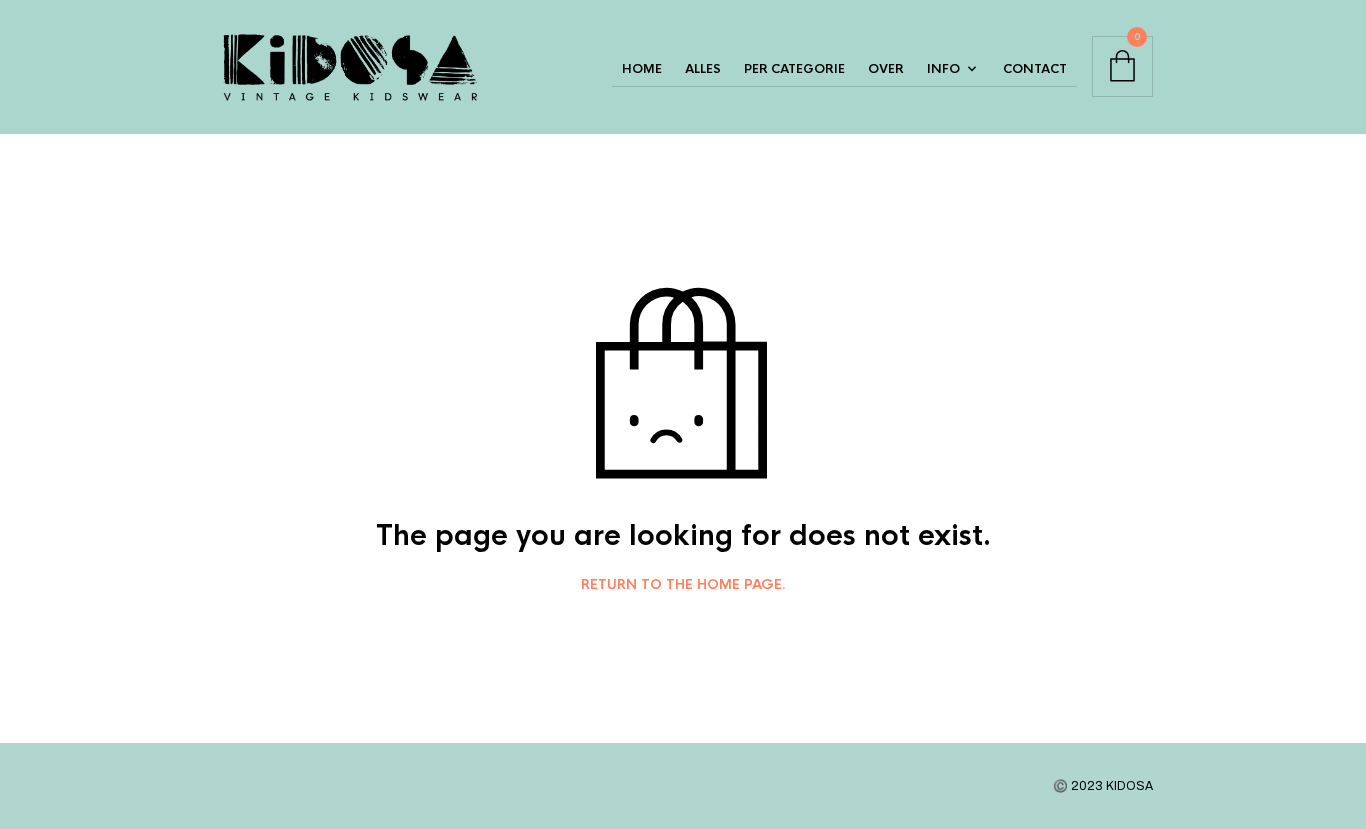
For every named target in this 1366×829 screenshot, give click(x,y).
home (642, 69)
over (886, 69)
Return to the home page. (683, 585)
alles (703, 69)
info (943, 69)
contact (1035, 69)
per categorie (794, 69)
